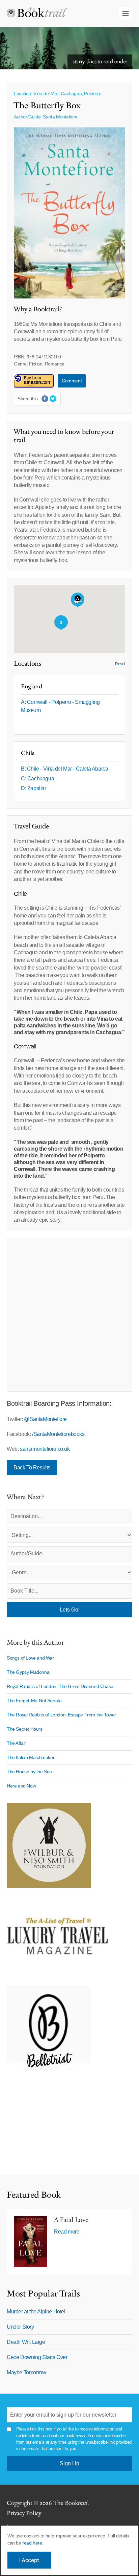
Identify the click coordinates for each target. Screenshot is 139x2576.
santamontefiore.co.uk (45, 1449)
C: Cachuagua (37, 779)
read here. (33, 2543)
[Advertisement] (69, 1315)
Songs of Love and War (30, 1658)
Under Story (20, 2327)
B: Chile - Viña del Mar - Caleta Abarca (64, 769)
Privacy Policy (24, 2513)
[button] (78, 600)
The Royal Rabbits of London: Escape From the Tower (61, 1715)
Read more (67, 2232)
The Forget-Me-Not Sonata (34, 1701)
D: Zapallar (34, 788)
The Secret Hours (25, 1729)
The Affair (16, 1743)
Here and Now (21, 1786)
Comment (72, 381)
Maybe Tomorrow (26, 2372)
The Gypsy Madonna (28, 1672)
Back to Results (32, 1468)
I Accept (29, 2560)
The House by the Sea (29, 1772)
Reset (120, 664)
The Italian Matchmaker (31, 1757)
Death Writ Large (26, 2342)
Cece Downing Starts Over (37, 2357)
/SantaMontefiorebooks (58, 1434)
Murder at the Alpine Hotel (36, 2312)
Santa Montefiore (60, 117)
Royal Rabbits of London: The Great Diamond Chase (60, 1686)
